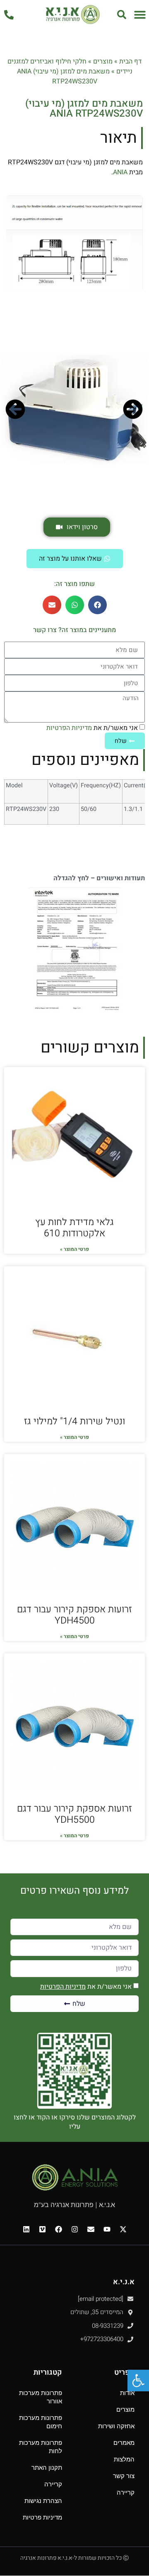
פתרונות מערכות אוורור (41, 2397)
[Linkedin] (26, 2229)
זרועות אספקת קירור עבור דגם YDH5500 (74, 1814)
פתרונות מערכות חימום (41, 2422)
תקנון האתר (47, 2467)
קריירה (126, 2492)
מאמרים (124, 2443)
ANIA (120, 172)
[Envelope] (91, 2229)
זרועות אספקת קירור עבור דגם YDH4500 (74, 1615)
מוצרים (103, 61)
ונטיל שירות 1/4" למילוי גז (74, 1421)
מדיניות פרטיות (42, 2517)
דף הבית (130, 61)
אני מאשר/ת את (92, 728)
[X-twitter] (123, 2229)
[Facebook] (58, 2229)
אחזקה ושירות (116, 2426)
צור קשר (124, 2476)
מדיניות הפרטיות (69, 728)
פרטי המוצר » (74, 1249)
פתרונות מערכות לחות (41, 2447)
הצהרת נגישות (43, 2501)
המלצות (124, 2459)
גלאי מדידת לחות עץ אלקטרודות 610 (74, 1228)
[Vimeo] (42, 2229)
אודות (127, 2393)
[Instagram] (74, 2229)
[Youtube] (107, 2229)
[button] (140, 14)
